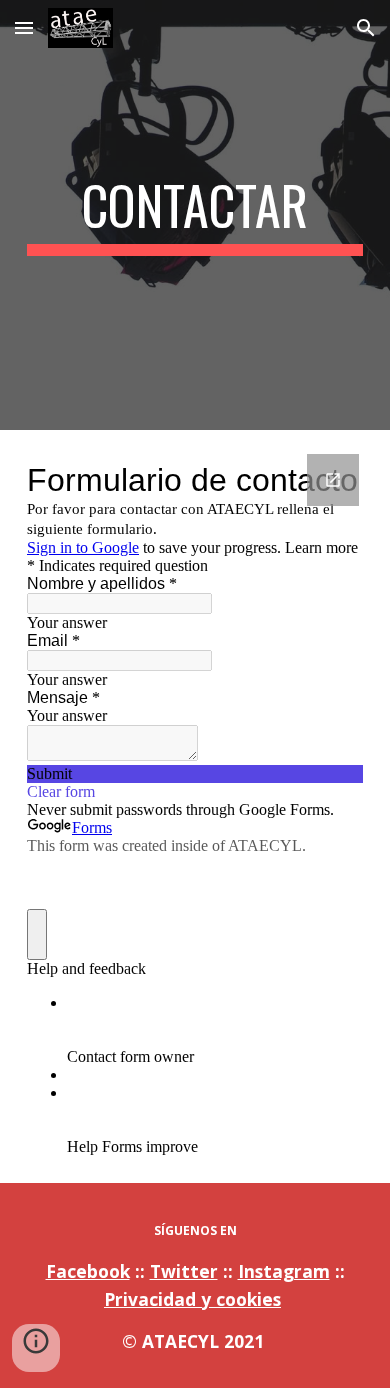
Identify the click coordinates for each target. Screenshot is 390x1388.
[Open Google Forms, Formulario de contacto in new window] (333, 480)
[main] (195, 215)
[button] (24, 27)
